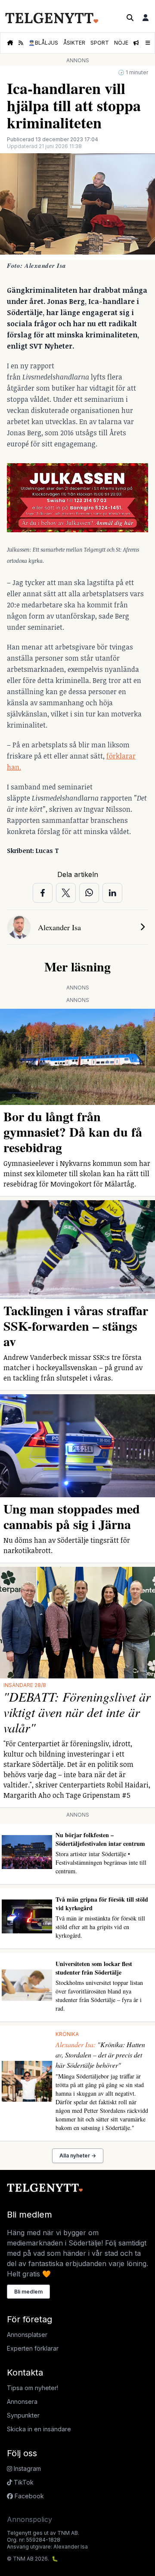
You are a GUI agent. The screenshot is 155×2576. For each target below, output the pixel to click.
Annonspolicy (29, 2519)
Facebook (28, 2496)
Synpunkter (23, 2415)
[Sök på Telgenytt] (130, 18)
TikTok (23, 2482)
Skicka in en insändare (39, 2429)
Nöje (121, 43)
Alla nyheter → (78, 2156)
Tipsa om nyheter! (33, 2388)
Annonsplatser (27, 2335)
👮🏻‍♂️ (43, 43)
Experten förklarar (33, 2348)
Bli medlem (28, 2292)
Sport (100, 43)
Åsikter (74, 43)
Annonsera (22, 2402)
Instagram (26, 2468)
